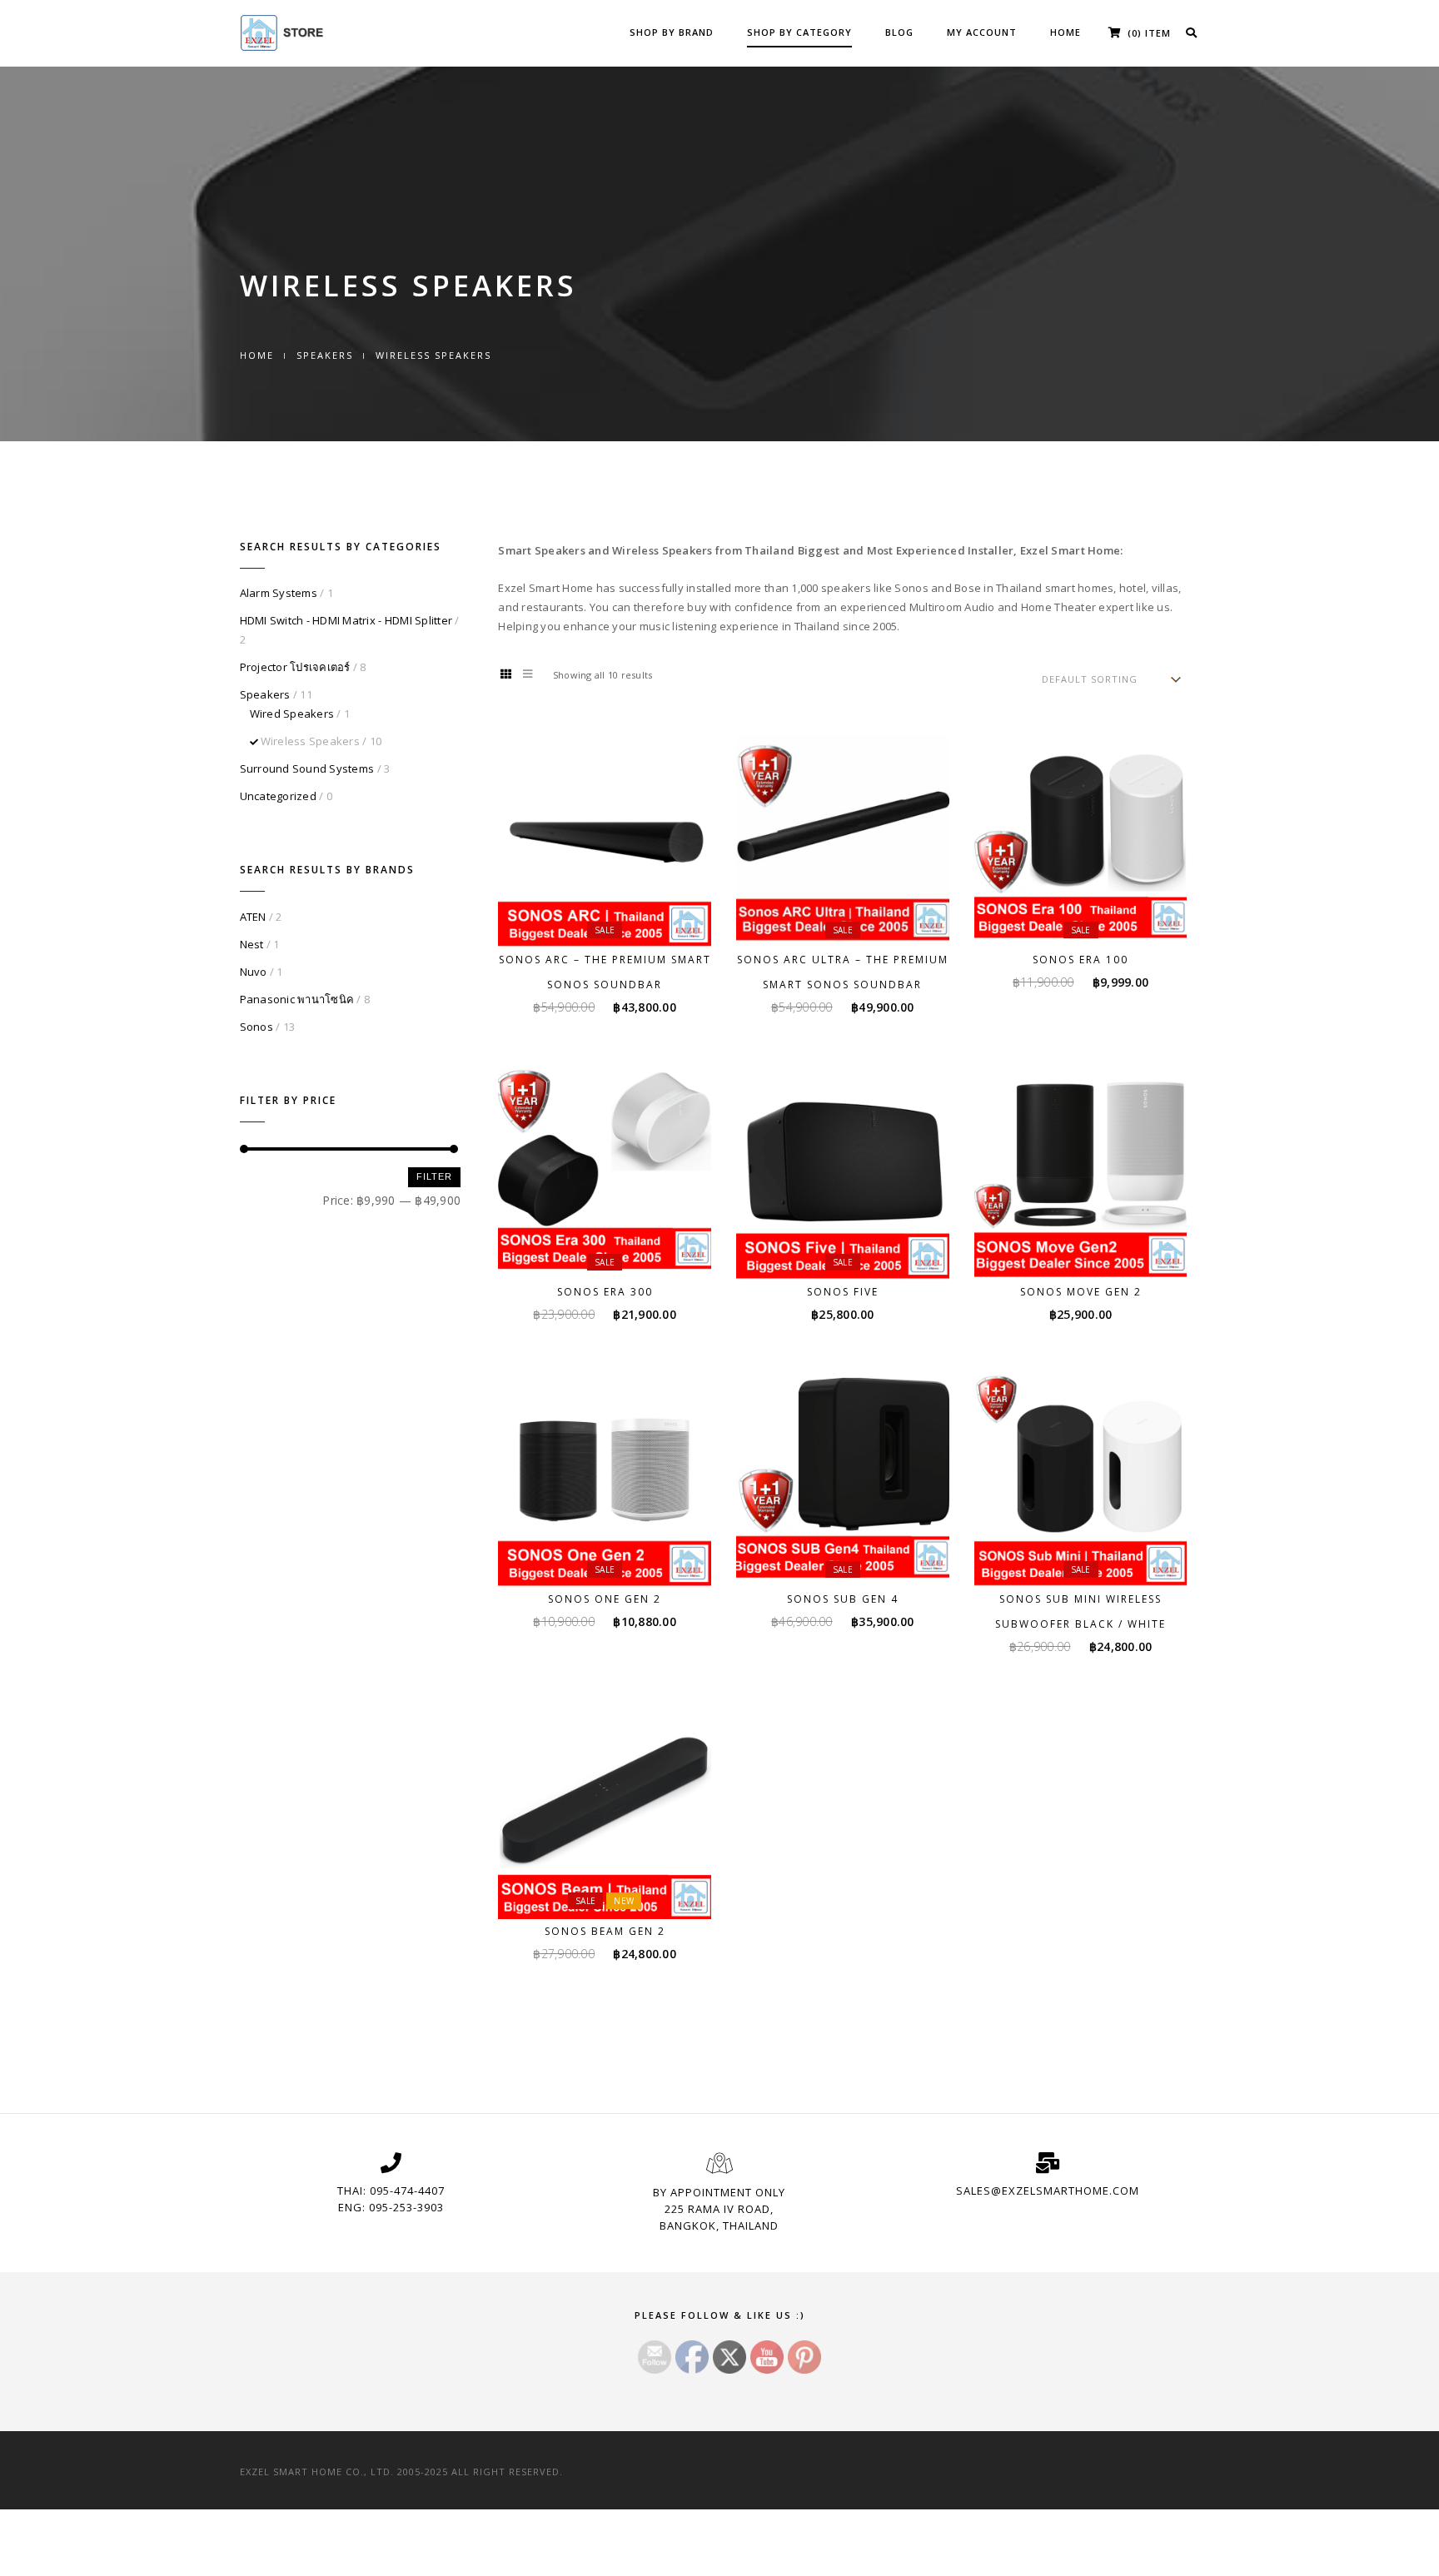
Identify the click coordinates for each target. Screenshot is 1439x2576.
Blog (899, 32)
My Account (982, 32)
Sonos (256, 1027)
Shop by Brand (672, 32)
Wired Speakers (292, 714)
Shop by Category (799, 32)
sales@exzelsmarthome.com (1048, 2191)
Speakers (325, 355)
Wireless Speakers (310, 741)
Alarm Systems (279, 593)
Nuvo (254, 972)
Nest (252, 944)
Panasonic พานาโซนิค (297, 999)
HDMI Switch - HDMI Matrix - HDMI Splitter (346, 620)
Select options (853, 1248)
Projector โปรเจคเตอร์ (295, 667)
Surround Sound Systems (307, 768)
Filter (434, 1176)
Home (1066, 32)
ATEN (253, 917)
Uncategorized (278, 796)
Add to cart (615, 916)
